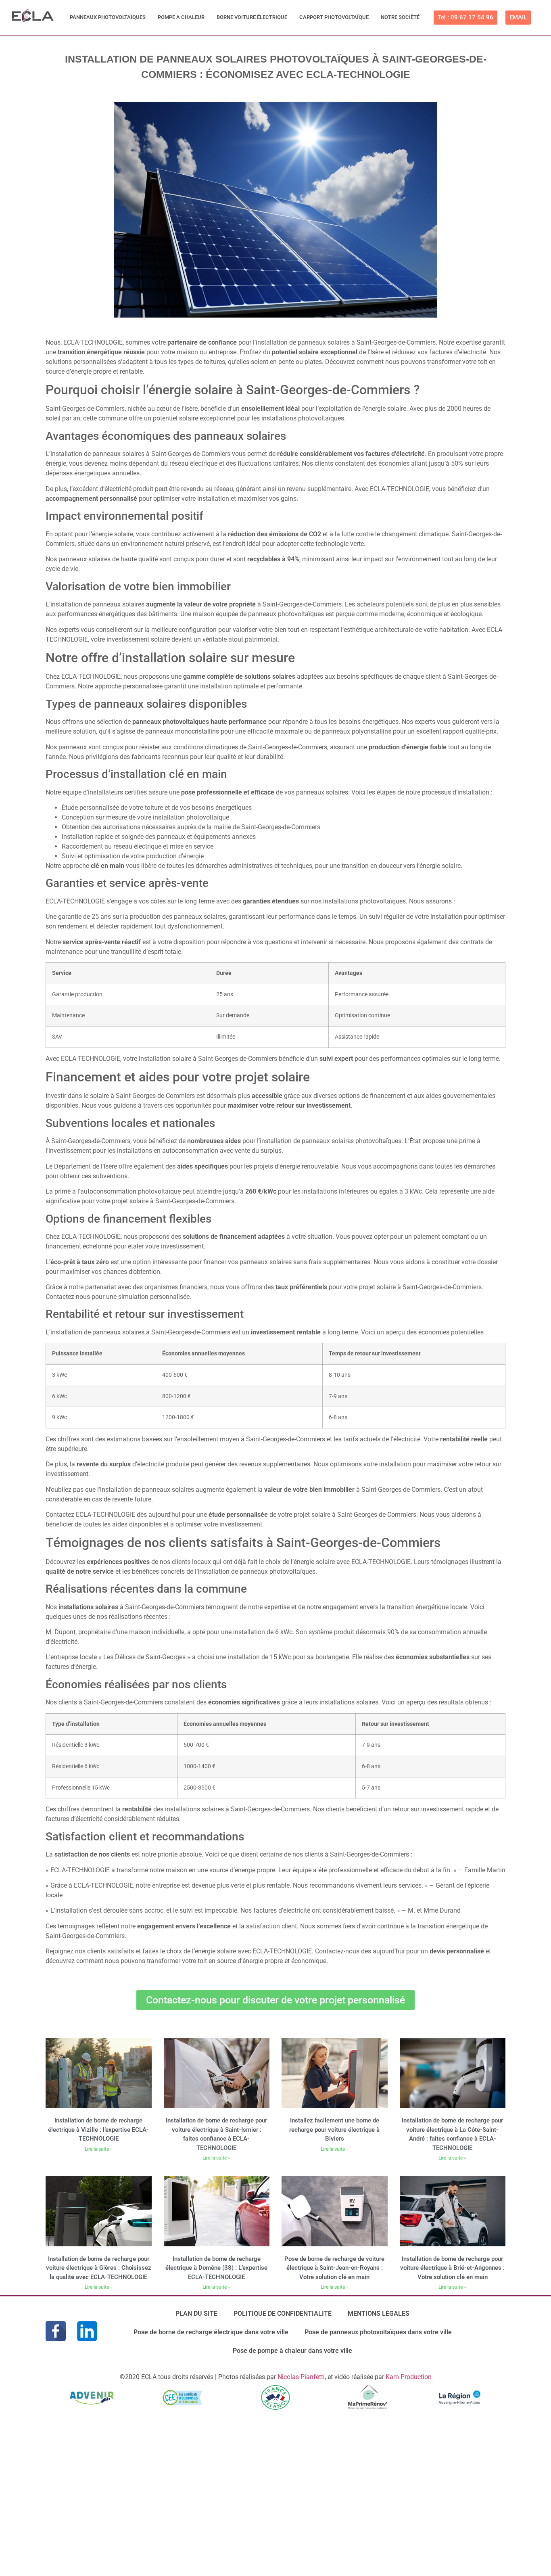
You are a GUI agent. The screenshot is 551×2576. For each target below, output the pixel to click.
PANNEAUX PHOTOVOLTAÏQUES (108, 17)
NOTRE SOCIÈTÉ (400, 17)
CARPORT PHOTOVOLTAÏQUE (334, 17)
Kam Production (409, 2377)
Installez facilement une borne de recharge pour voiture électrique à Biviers (334, 2130)
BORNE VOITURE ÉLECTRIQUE (252, 17)
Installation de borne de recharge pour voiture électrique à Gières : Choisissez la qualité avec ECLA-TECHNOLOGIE (99, 2268)
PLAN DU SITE (196, 2314)
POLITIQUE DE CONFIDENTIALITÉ (283, 2314)
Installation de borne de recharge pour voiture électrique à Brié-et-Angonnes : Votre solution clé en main (452, 2268)
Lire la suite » (99, 2149)
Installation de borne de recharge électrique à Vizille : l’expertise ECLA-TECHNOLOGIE (98, 2130)
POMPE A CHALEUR (181, 17)
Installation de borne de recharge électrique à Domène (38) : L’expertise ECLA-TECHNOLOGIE (216, 2268)
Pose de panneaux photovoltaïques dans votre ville (378, 2332)
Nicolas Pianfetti (301, 2377)
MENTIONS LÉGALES (379, 2314)
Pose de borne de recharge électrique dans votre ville (211, 2332)
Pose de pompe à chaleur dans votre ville (292, 2351)
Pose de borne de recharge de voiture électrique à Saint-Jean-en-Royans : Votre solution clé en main (334, 2268)
